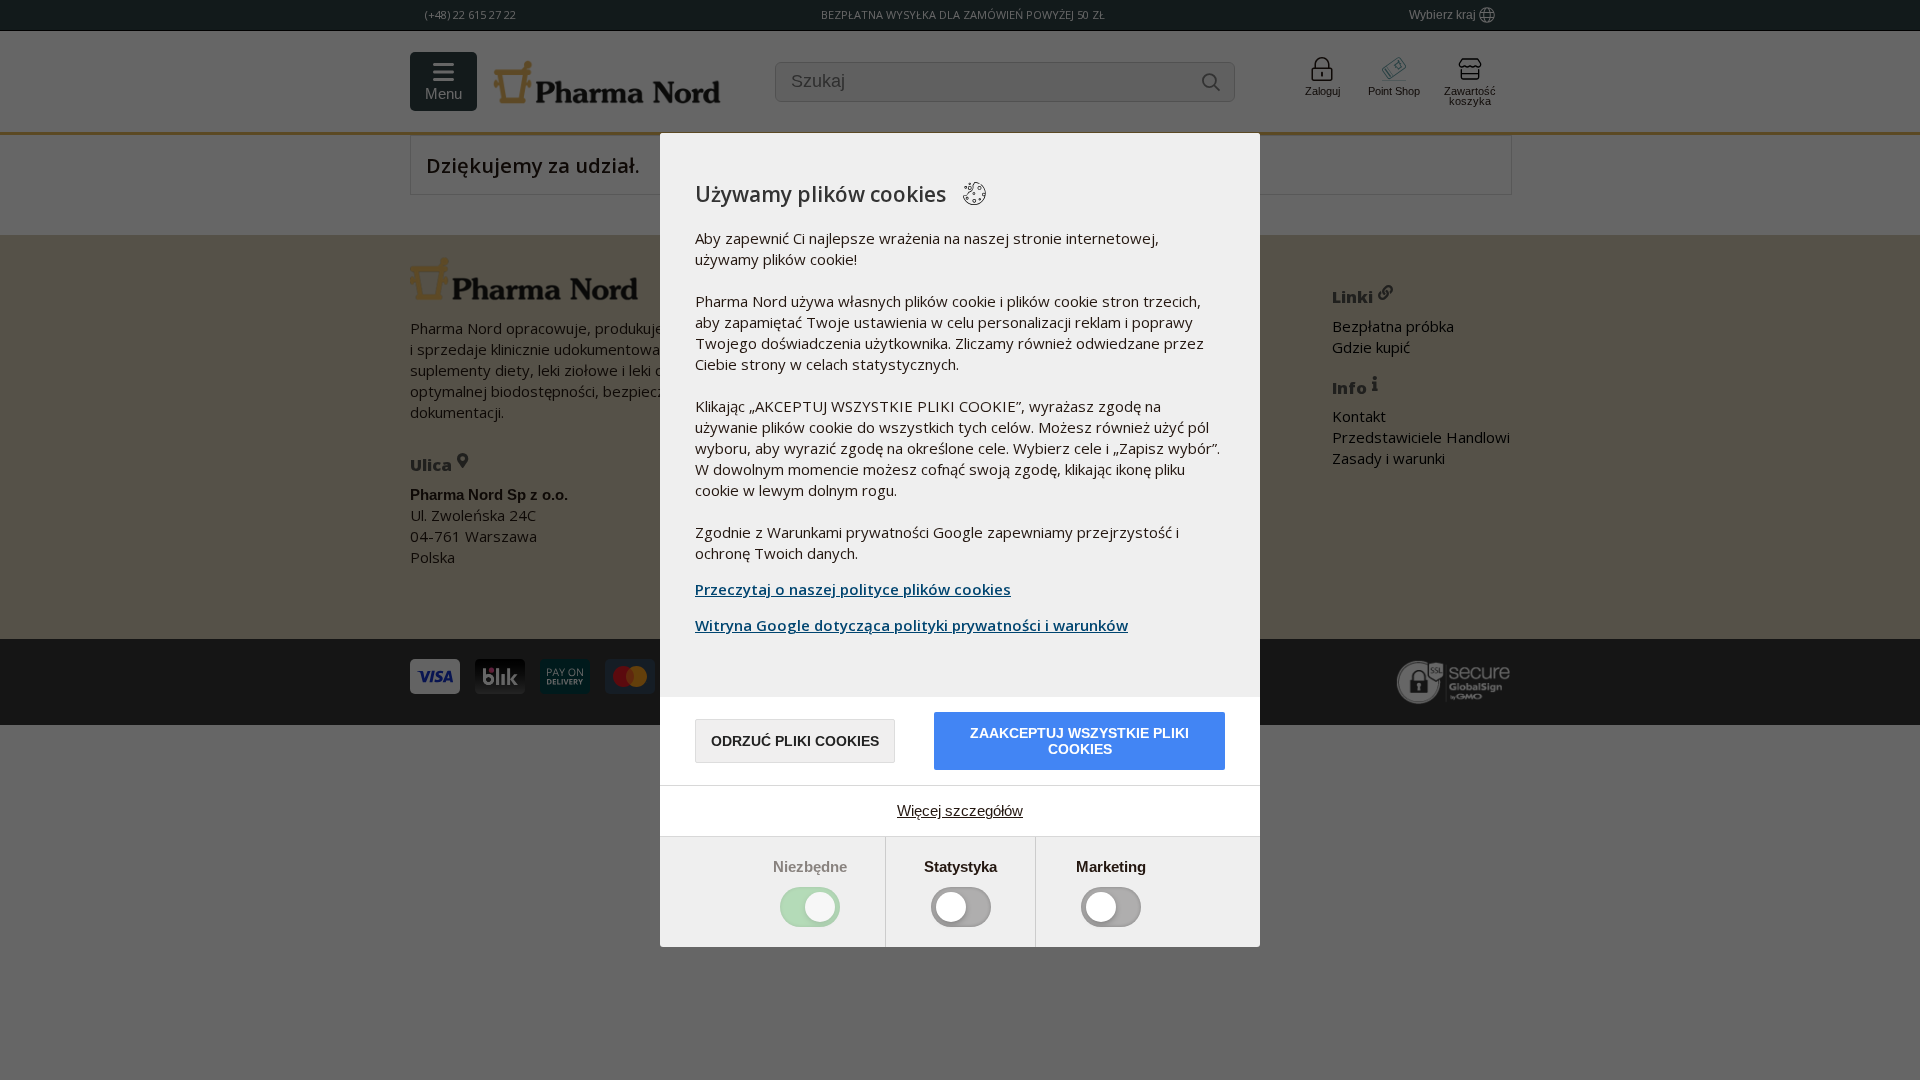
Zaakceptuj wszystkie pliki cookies (1079, 741)
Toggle (810, 907)
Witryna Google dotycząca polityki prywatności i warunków (911, 625)
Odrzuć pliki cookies (795, 741)
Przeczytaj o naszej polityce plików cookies (853, 589)
